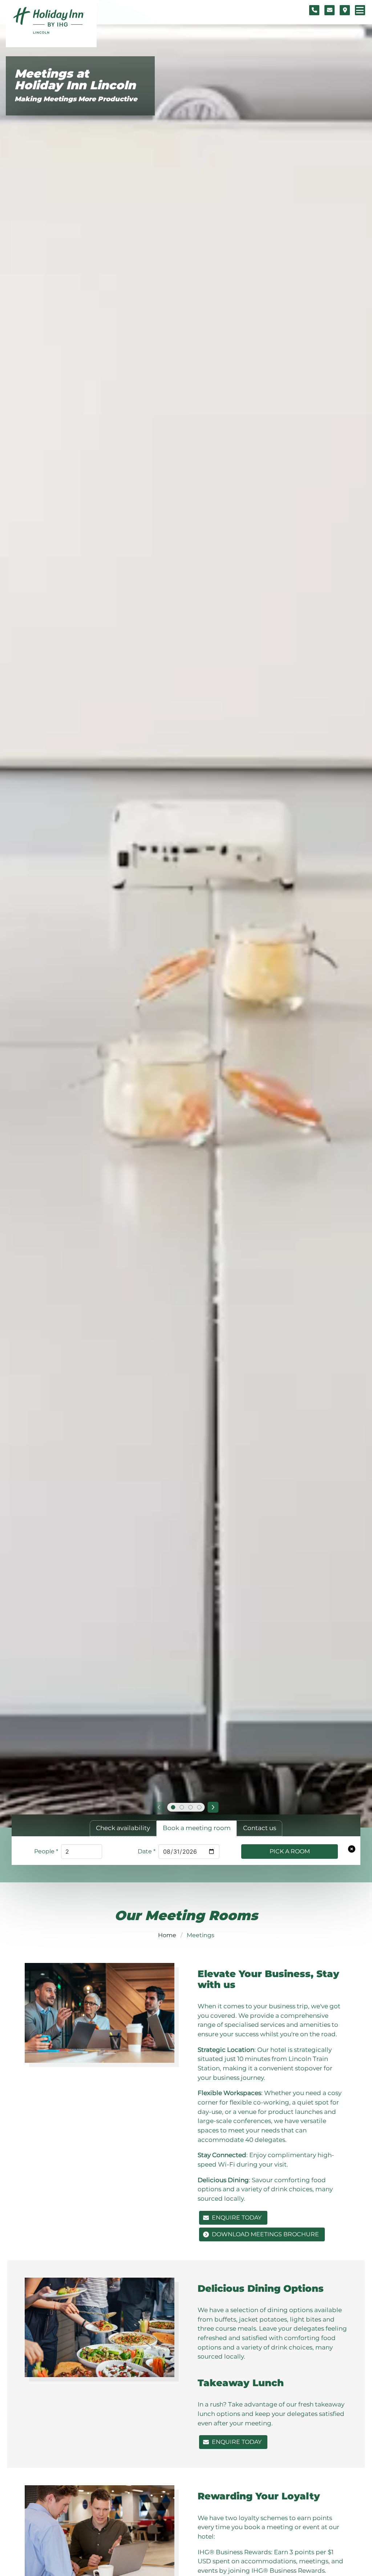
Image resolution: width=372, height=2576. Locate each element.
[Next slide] (213, 1807)
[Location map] (345, 10)
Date (147, 1851)
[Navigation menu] (360, 10)
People (46, 1851)
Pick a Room (290, 1851)
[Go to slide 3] (190, 1807)
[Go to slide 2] (182, 1807)
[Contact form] (329, 10)
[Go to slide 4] (199, 1807)
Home (167, 1935)
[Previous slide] (159, 1807)
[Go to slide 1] (173, 1807)
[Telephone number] (314, 10)
